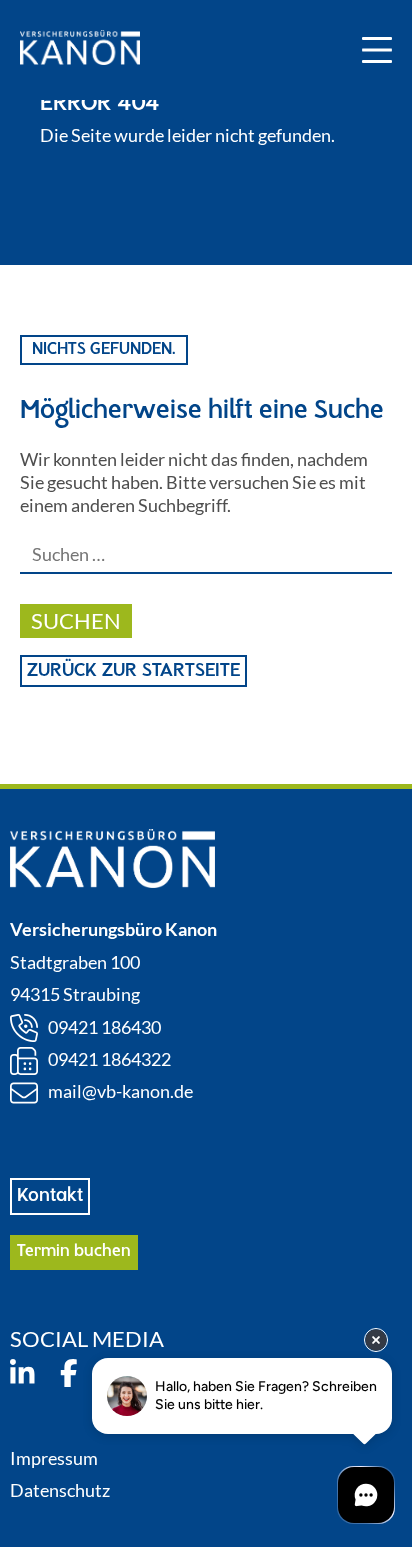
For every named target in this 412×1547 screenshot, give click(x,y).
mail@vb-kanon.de (120, 1091)
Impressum (54, 1458)
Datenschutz (60, 1490)
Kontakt (50, 1196)
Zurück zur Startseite (133, 671)
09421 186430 (104, 1027)
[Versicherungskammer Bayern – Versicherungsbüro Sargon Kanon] (80, 50)
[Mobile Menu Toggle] (377, 50)
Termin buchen (74, 1251)
